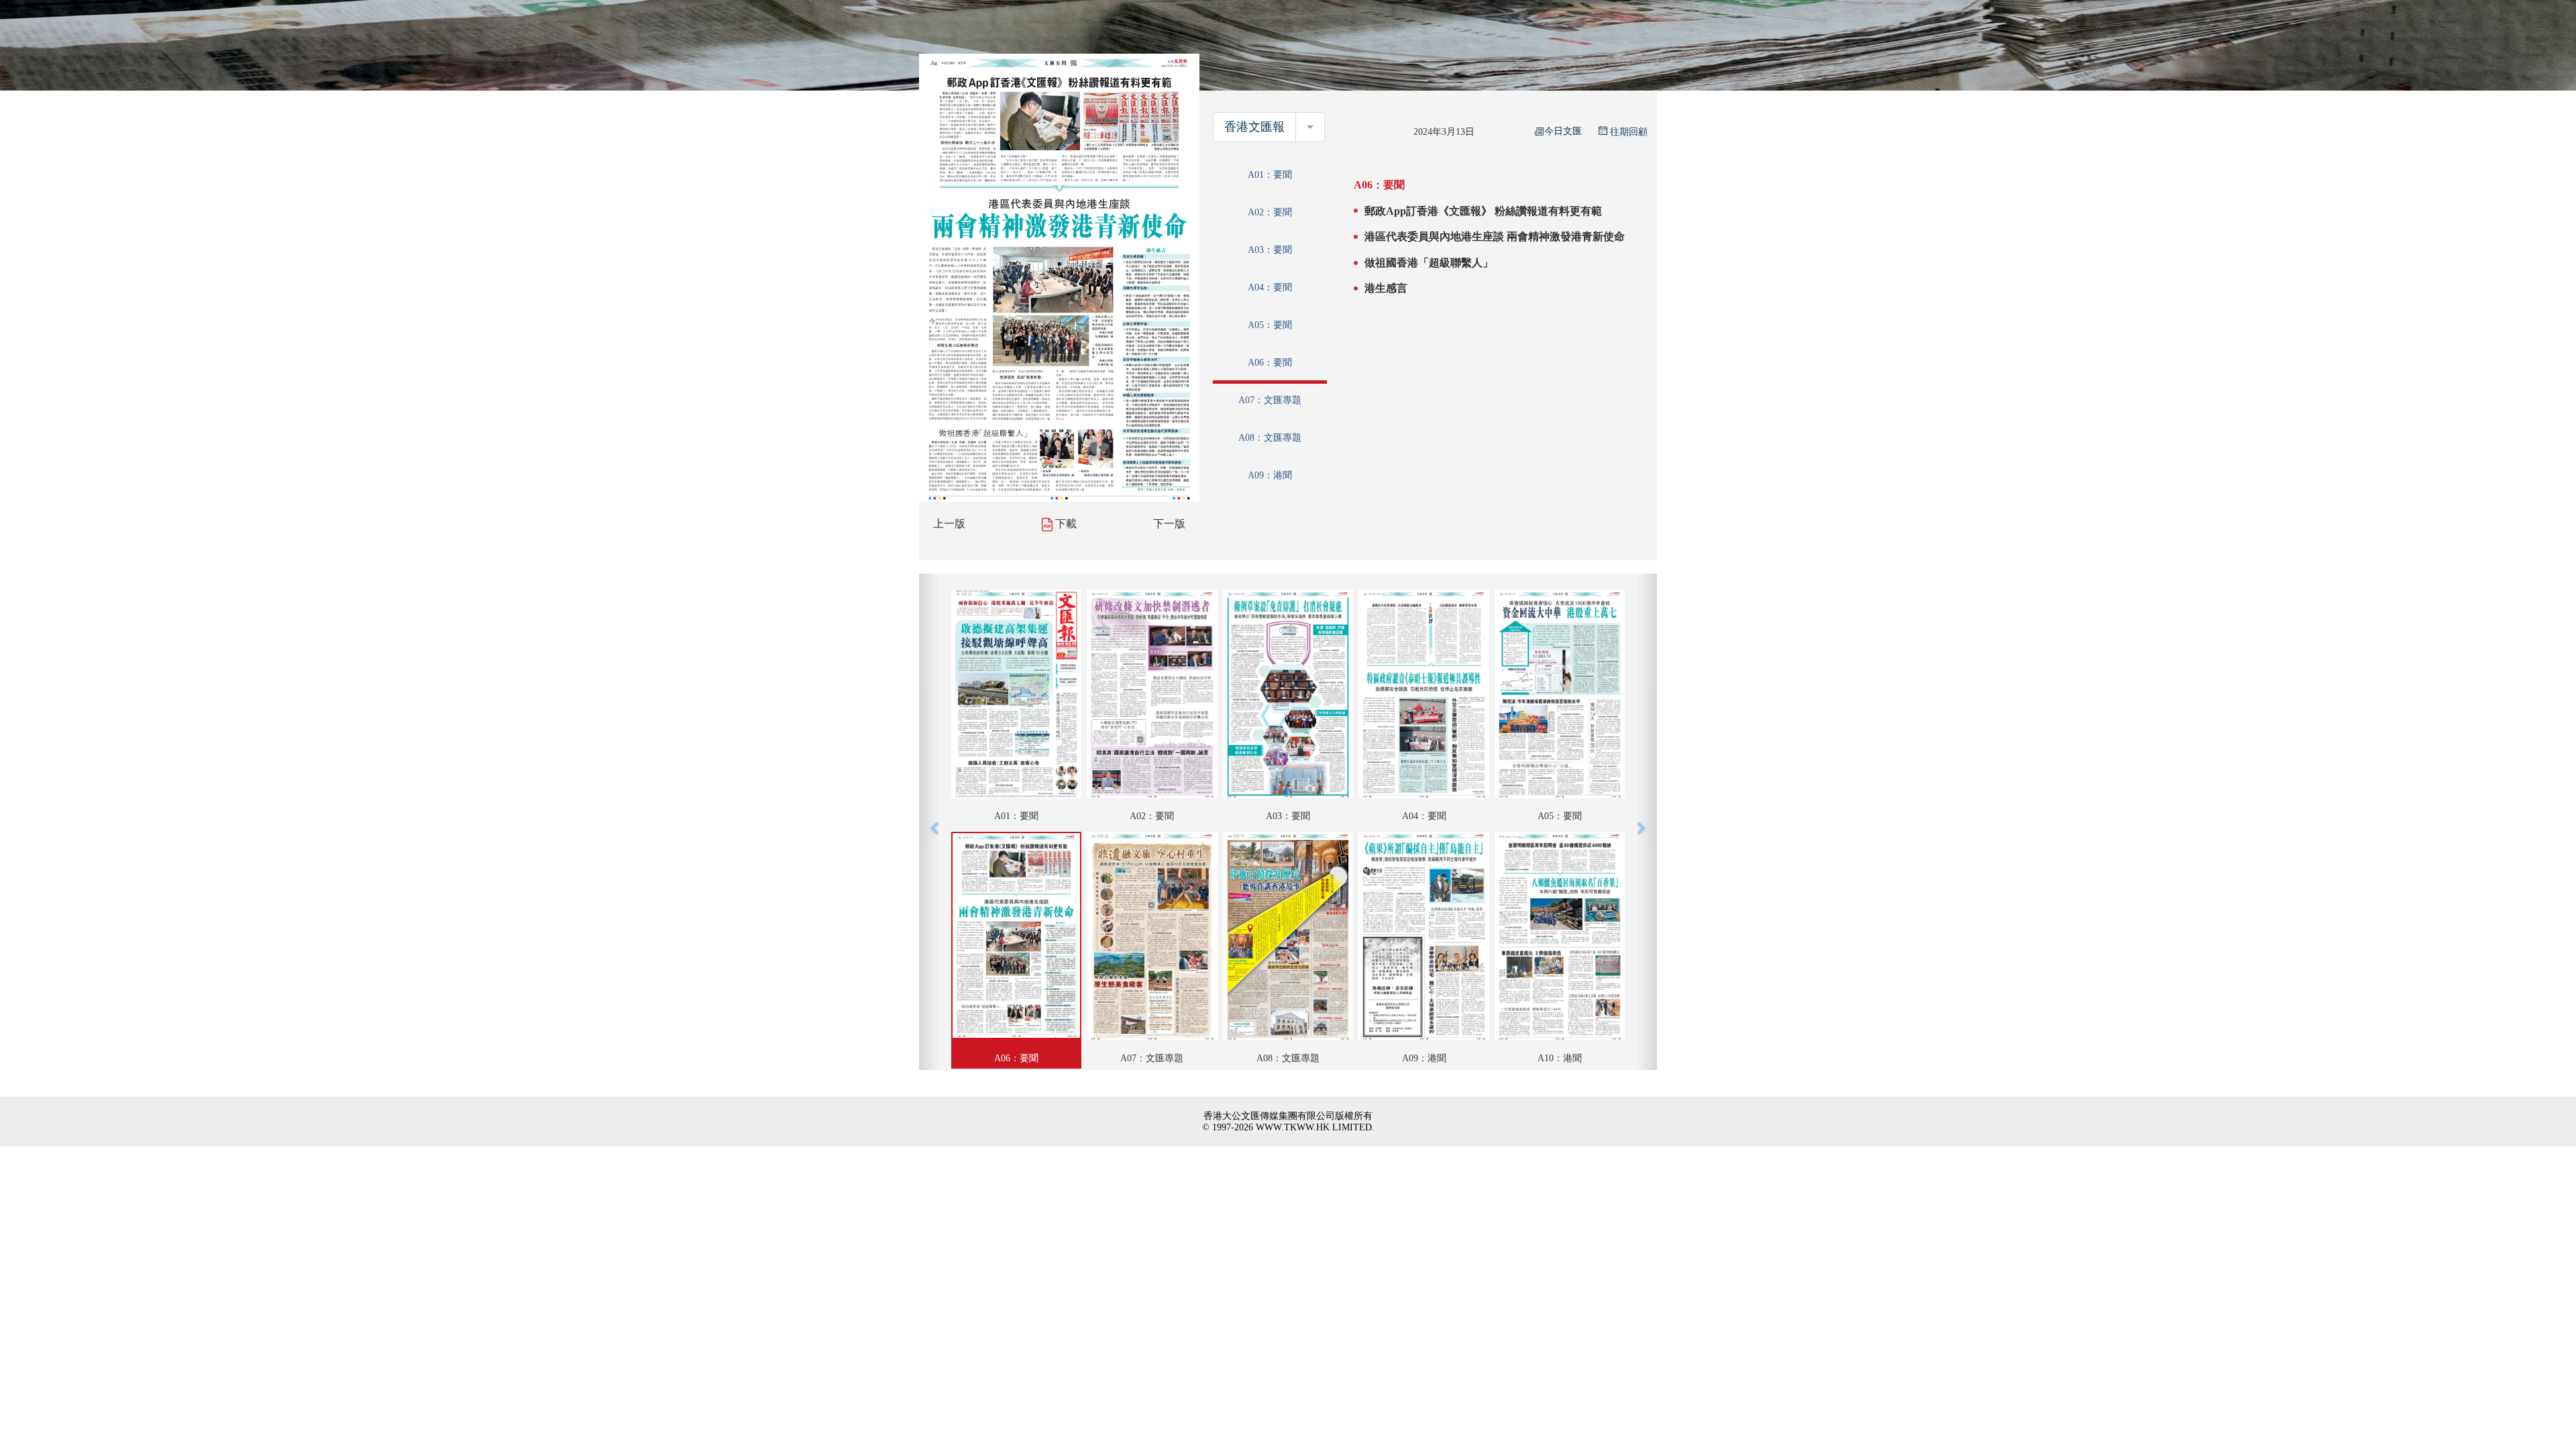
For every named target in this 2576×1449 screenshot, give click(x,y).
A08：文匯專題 (1270, 438)
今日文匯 (1563, 131)
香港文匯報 (1254, 127)
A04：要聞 (1270, 287)
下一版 (1169, 524)
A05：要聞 (1270, 325)
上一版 (949, 524)
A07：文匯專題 (1270, 400)
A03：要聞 (1270, 250)
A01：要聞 (1270, 175)
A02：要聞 (1270, 212)
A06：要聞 (1270, 363)
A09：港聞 (1270, 475)
